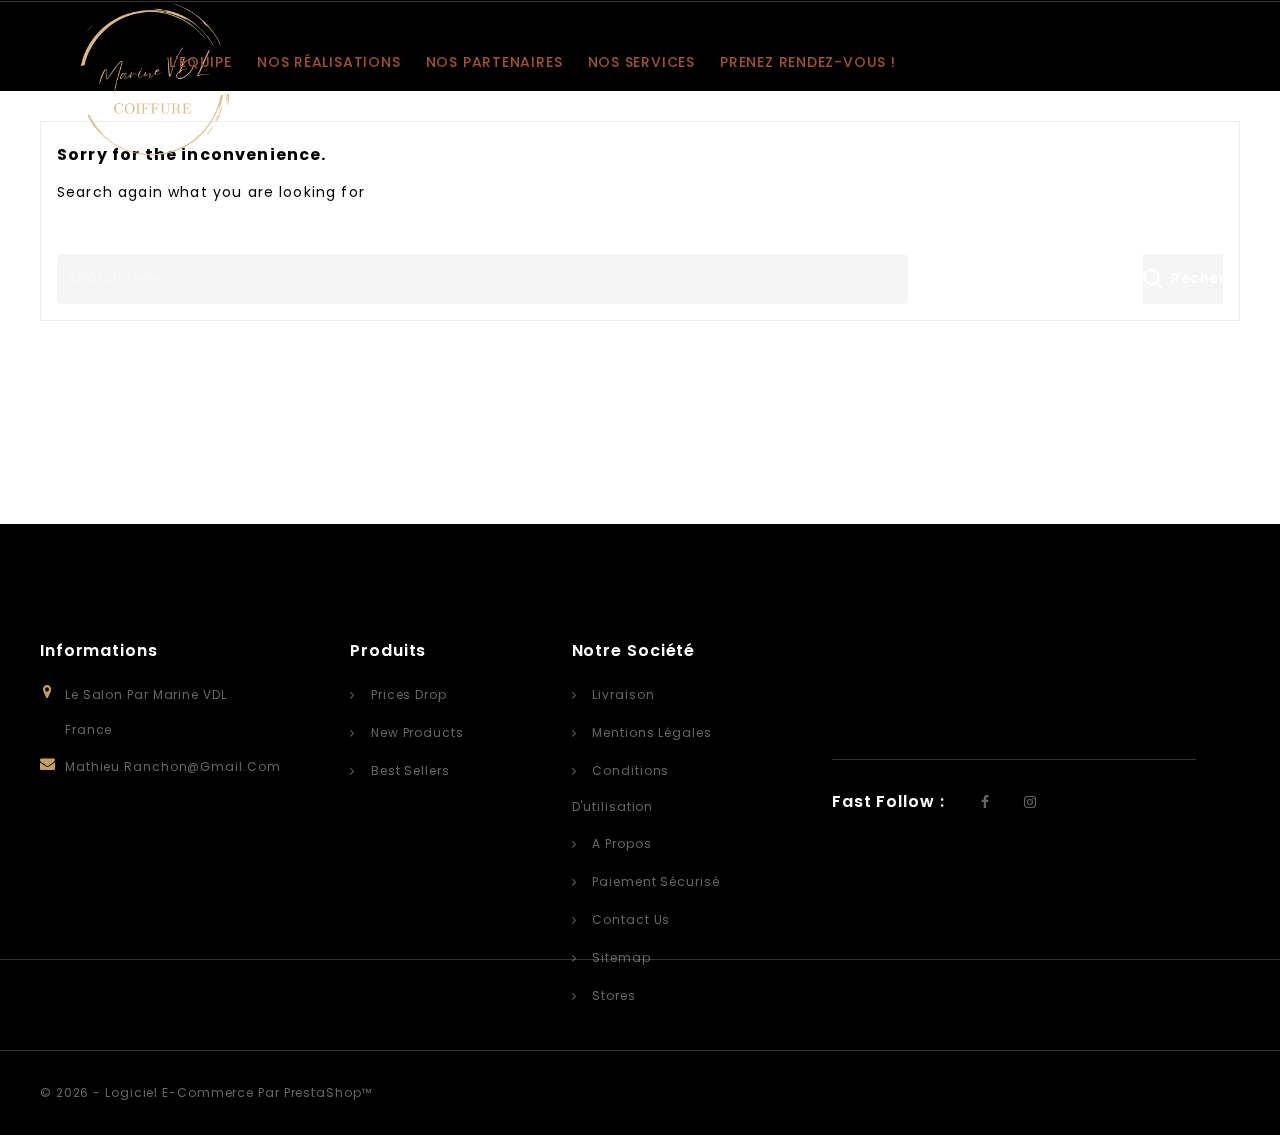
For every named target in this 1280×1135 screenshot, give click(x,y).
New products (415, 732)
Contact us (629, 919)
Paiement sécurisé (653, 881)
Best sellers (408, 770)
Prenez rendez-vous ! (808, 62)
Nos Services (641, 62)
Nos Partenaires (494, 62)
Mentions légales (649, 732)
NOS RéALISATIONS (328, 62)
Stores (611, 995)
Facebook (987, 804)
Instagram (1032, 804)
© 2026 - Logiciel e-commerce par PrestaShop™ (206, 1092)
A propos (619, 843)
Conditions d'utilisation (621, 788)
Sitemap (619, 957)
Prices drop (407, 694)
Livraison (621, 694)
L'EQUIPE (200, 62)
